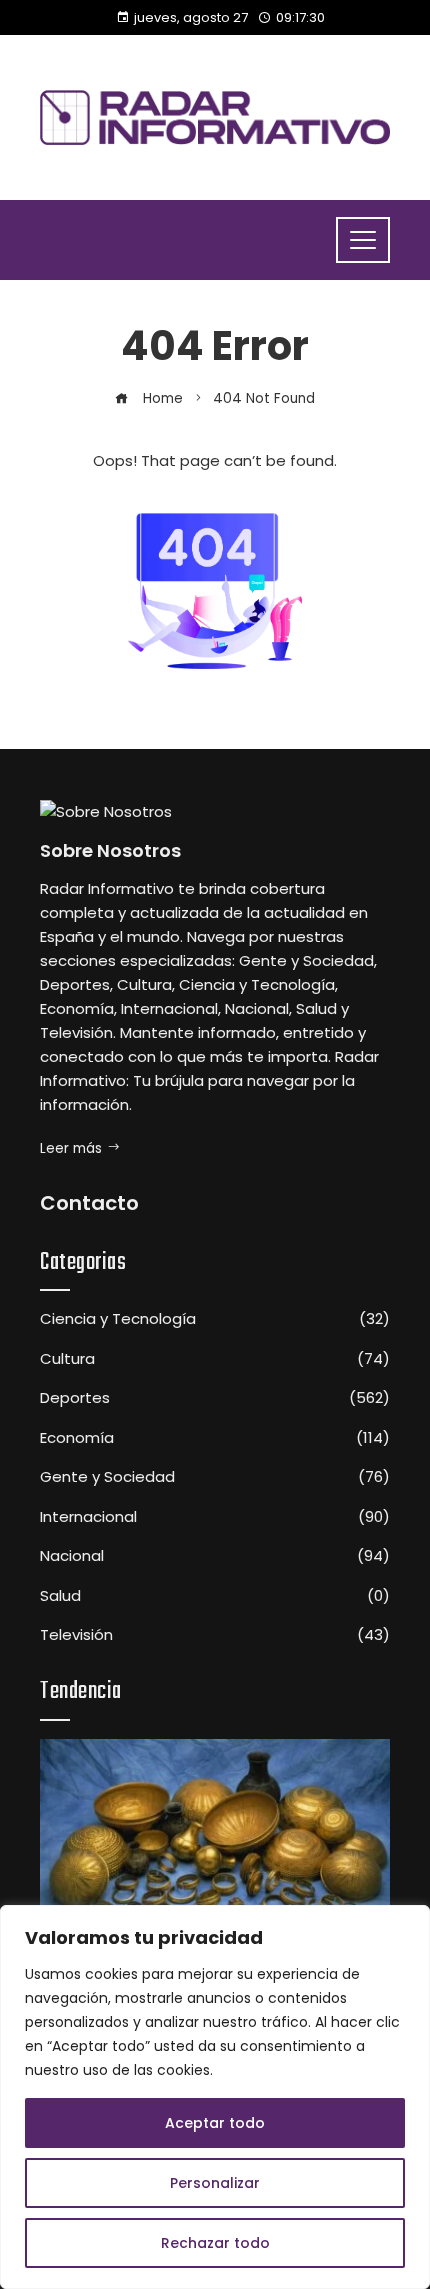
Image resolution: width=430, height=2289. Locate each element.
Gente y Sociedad (215, 1477)
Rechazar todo (215, 2243)
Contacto (89, 1203)
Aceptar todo (215, 2123)
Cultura (215, 1359)
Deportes (215, 1398)
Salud (215, 1596)
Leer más (71, 1148)
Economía (215, 1438)
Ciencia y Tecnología (215, 1319)
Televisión (215, 1635)
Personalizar (215, 2183)
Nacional (215, 1556)
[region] (215, 2097)
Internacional (215, 1517)
